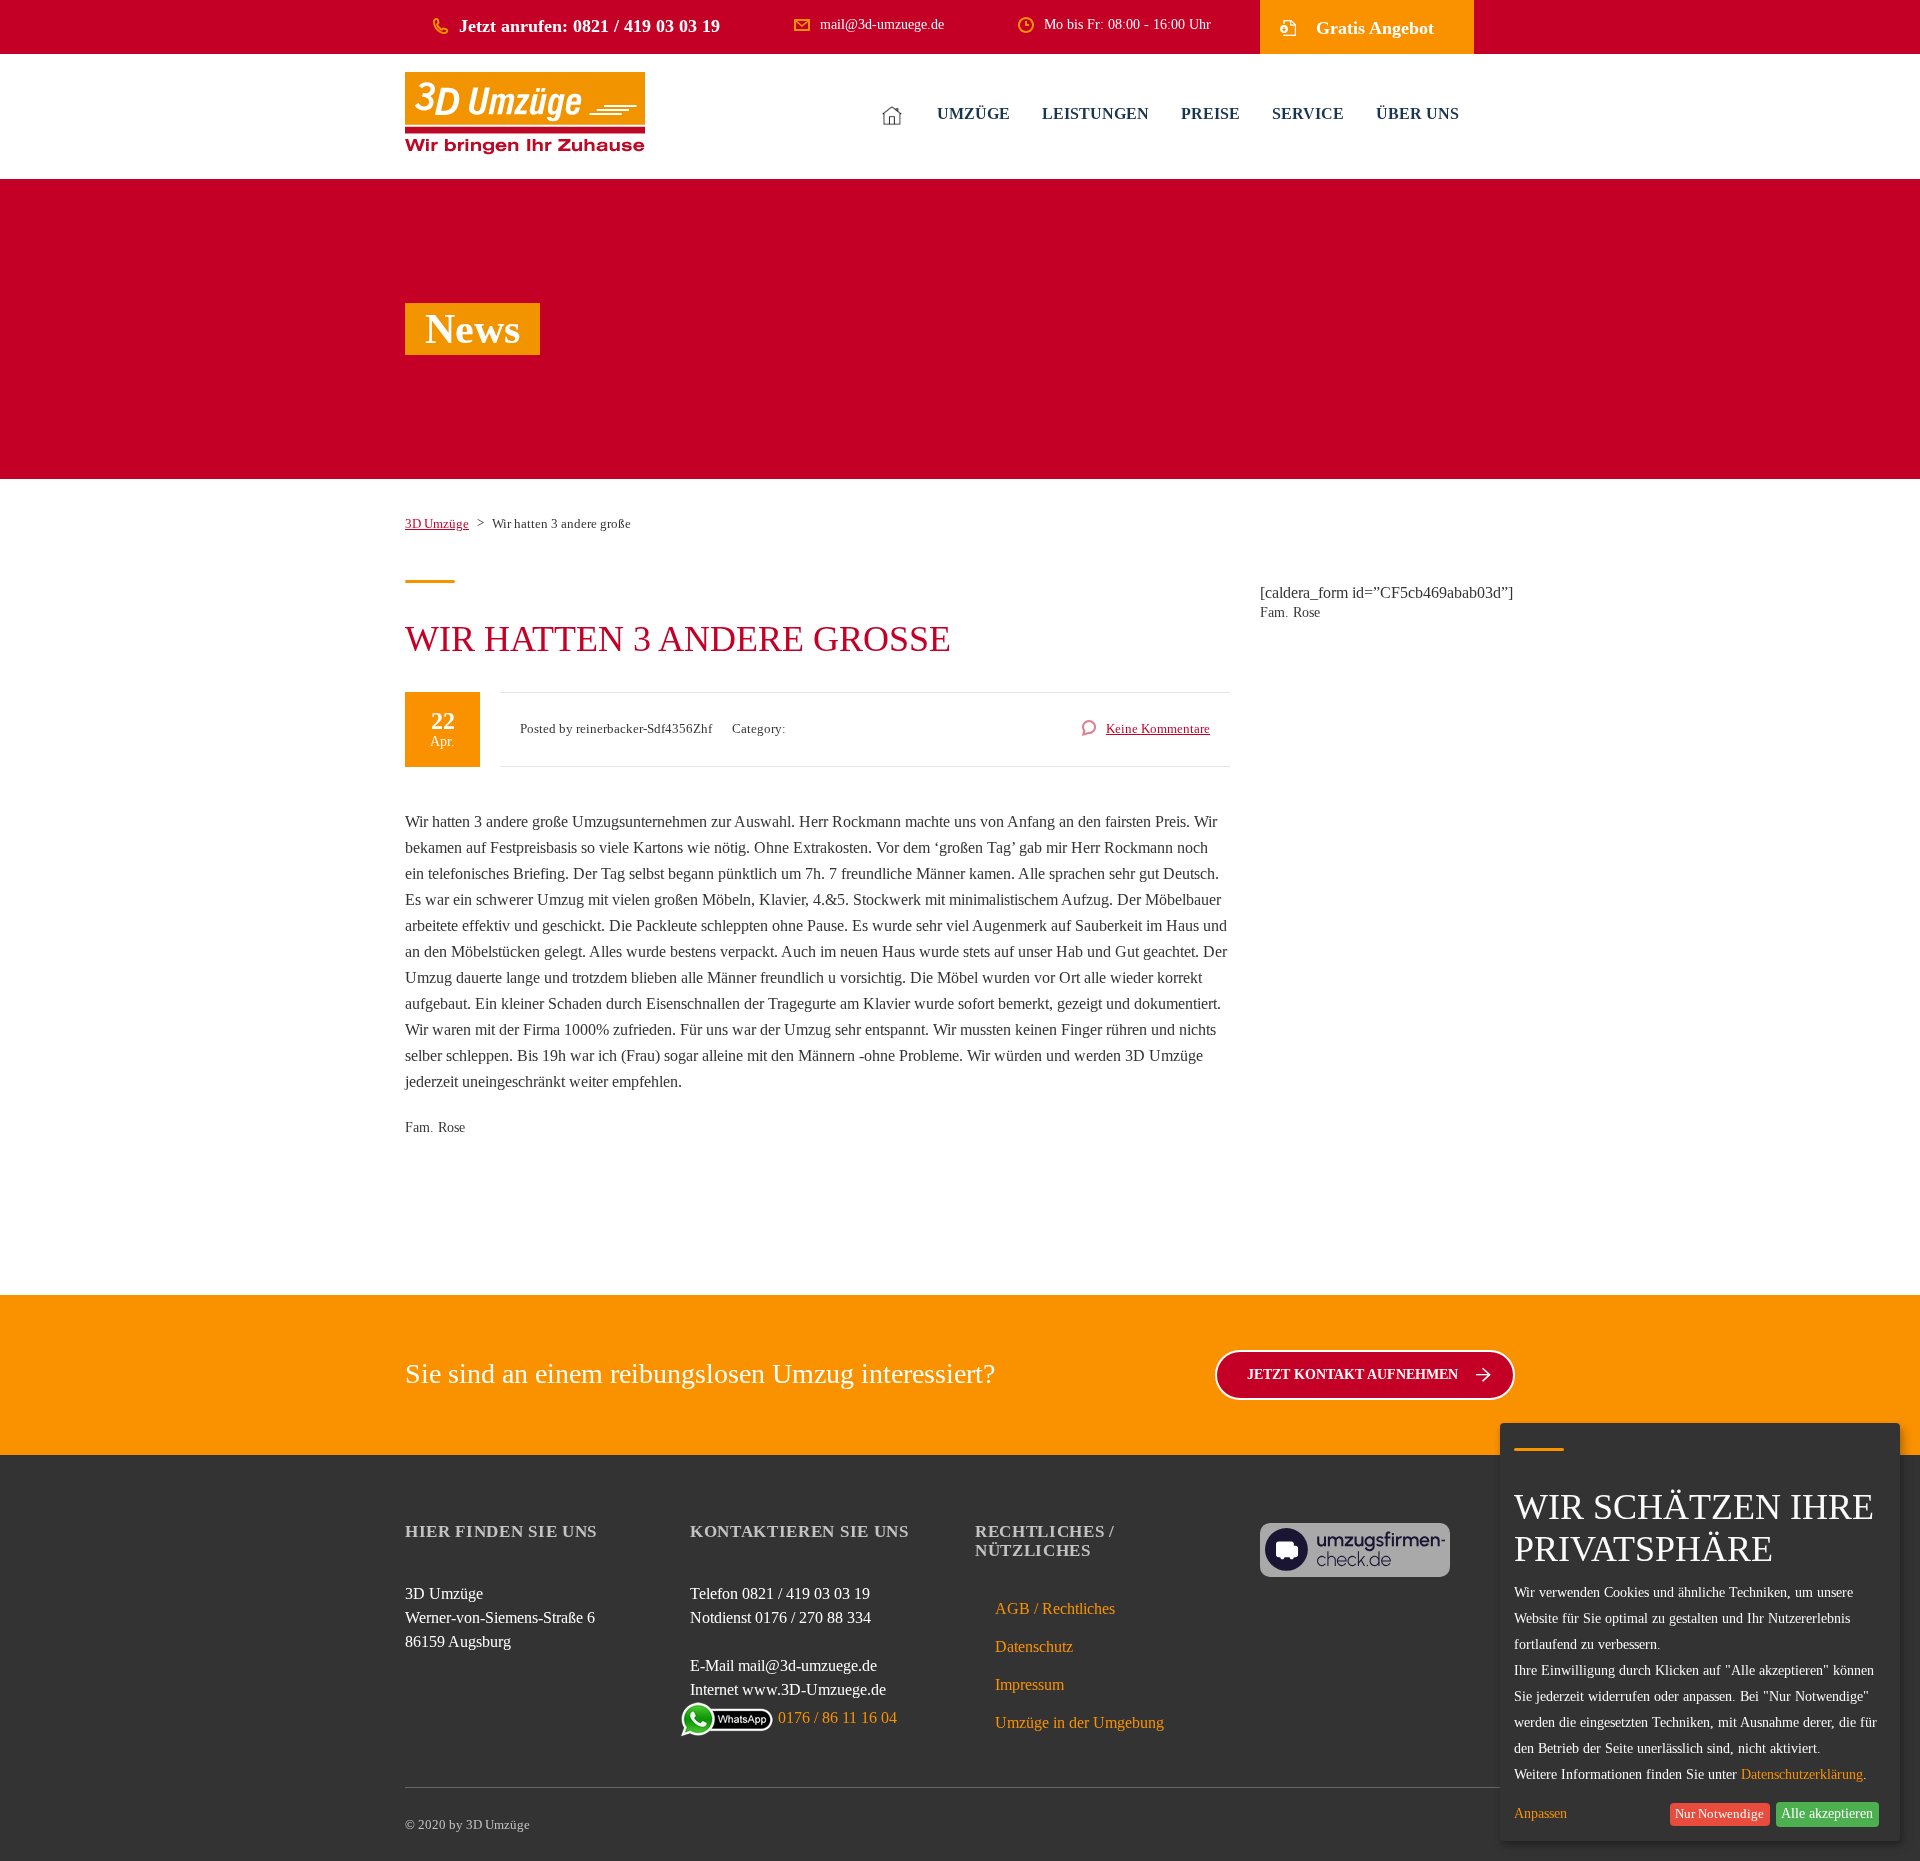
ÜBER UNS (1417, 113)
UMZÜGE (973, 113)
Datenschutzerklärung (1802, 1774)
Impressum (1029, 1684)
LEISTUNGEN (1095, 113)
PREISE (1210, 113)
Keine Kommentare (1158, 728)
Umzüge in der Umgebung (1079, 1722)
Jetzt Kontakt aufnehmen (1352, 1374)
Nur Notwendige (1719, 1814)
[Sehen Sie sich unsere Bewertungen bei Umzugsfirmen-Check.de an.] (1355, 1548)
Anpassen (1540, 1814)
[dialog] (1700, 1632)
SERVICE (1308, 113)
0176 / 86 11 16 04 (837, 1717)
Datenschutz (1034, 1646)
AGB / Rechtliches (1055, 1608)
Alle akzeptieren (1827, 1813)
